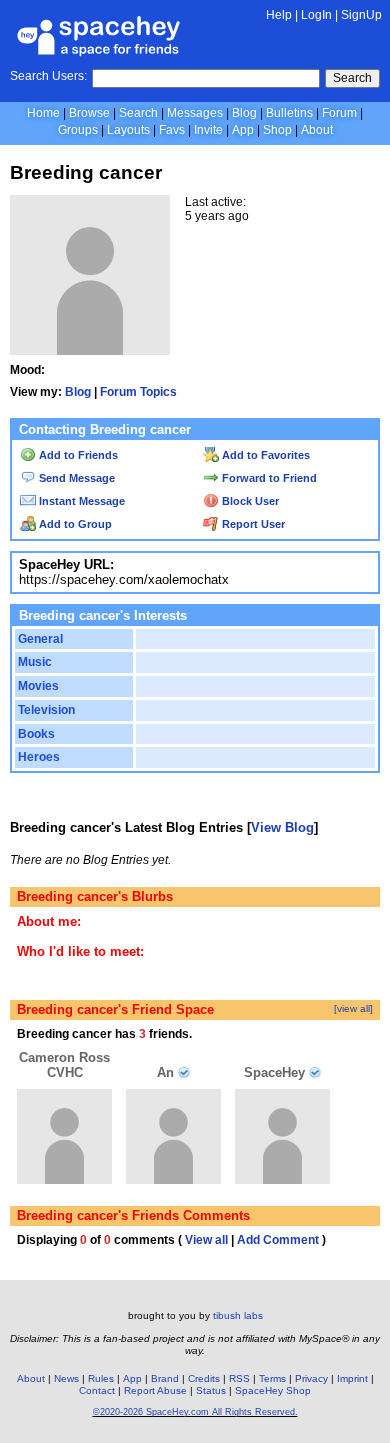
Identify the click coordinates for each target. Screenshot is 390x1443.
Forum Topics (138, 392)
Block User (249, 501)
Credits (204, 1378)
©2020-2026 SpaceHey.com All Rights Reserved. (195, 1412)
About (317, 130)
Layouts (128, 130)
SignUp (361, 15)
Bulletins (289, 113)
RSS (239, 1378)
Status (211, 1390)
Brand (165, 1378)
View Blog (282, 827)
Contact (97, 1390)
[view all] (353, 1008)
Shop (277, 130)
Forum (339, 113)
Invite (208, 130)
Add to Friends (77, 455)
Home (43, 113)
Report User (252, 524)
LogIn (316, 15)
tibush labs (238, 1315)
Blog (244, 113)
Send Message (75, 478)
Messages (195, 113)
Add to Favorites (264, 455)
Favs (172, 130)
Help (279, 15)
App (243, 130)
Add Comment (278, 1240)
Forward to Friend (268, 478)
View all (206, 1240)
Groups (78, 130)
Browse (89, 113)
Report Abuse (155, 1390)
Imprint (352, 1378)
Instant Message (80, 501)
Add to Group (74, 524)
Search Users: (48, 76)
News (66, 1378)
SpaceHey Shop (273, 1390)
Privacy (311, 1378)
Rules (101, 1378)
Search (352, 78)
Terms (272, 1378)
